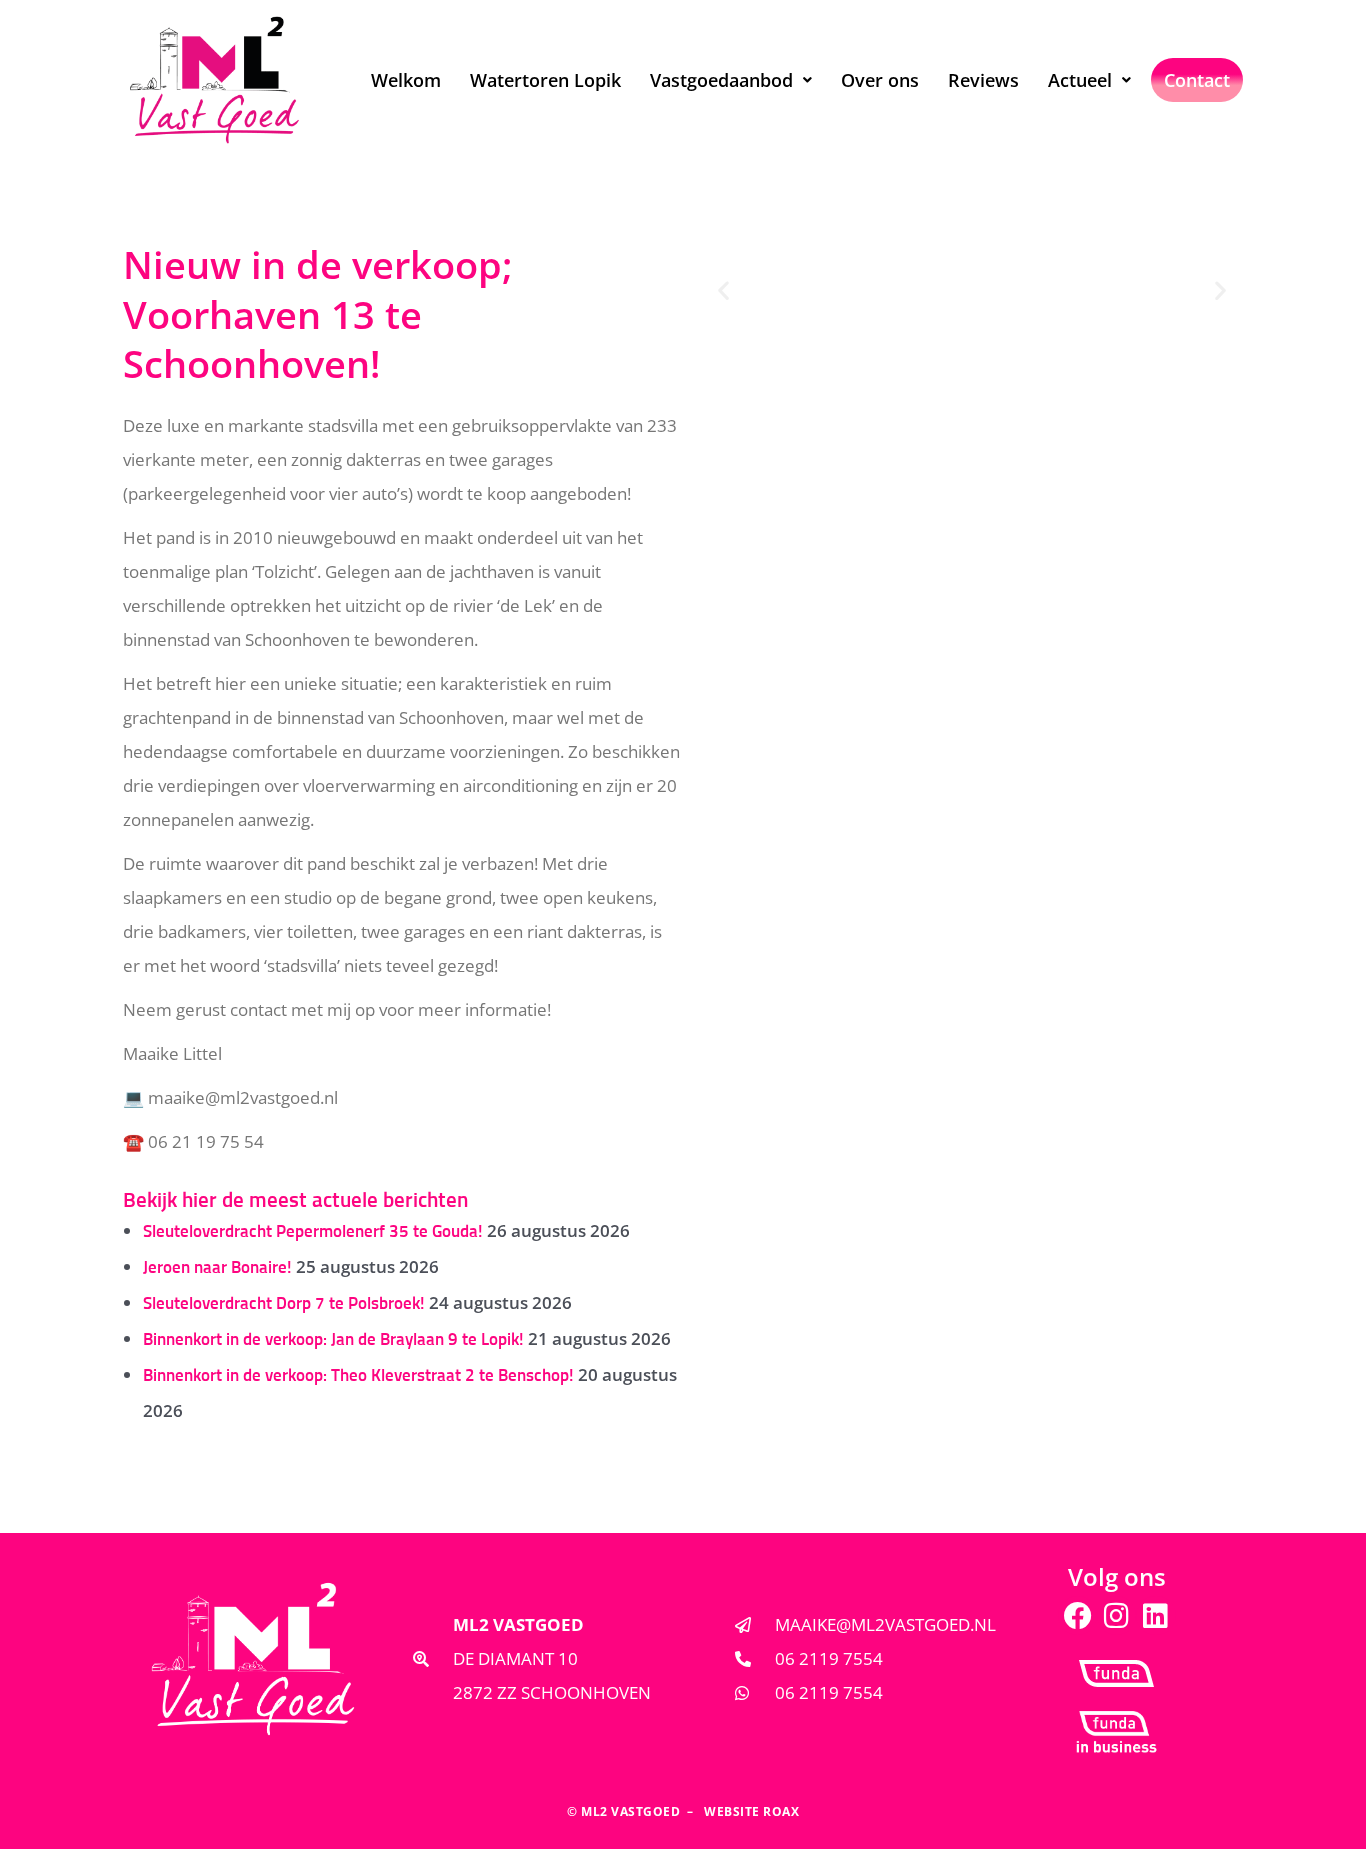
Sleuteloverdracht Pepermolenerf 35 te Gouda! (313, 1232)
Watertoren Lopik (545, 80)
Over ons (880, 80)
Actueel (1080, 80)
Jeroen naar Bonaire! (217, 1268)
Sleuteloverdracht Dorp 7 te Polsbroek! (284, 1304)
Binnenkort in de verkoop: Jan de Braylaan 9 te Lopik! (333, 1340)
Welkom (406, 80)
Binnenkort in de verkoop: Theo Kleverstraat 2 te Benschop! (358, 1376)
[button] (731, 80)
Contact (1197, 80)
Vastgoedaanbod (721, 80)
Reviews (983, 80)
